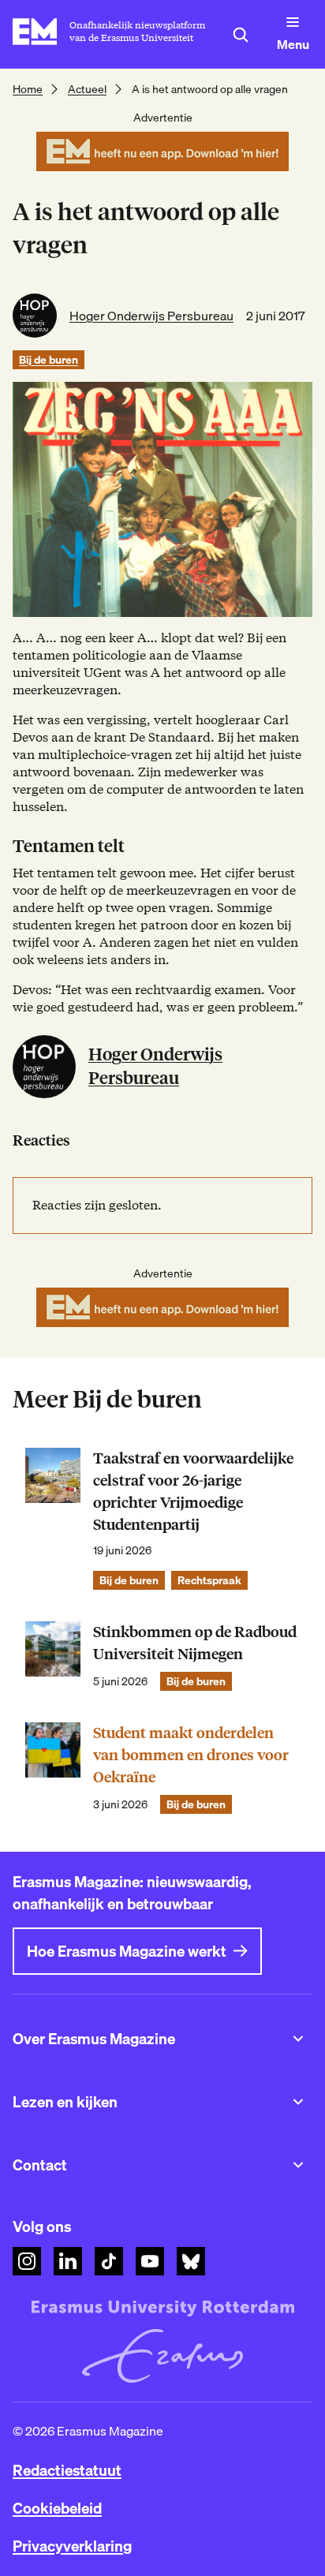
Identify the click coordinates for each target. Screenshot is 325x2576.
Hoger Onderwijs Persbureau (151, 316)
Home (28, 89)
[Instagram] (27, 2261)
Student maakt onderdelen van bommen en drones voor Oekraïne (191, 1755)
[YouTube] (150, 2261)
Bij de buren (49, 360)
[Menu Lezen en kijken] (298, 2102)
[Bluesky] (191, 2261)
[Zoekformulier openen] (241, 35)
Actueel (87, 89)
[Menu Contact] (298, 2165)
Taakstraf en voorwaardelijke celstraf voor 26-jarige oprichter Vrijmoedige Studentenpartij (193, 1492)
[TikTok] (109, 2261)
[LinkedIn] (68, 2261)
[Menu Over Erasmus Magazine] (298, 2039)
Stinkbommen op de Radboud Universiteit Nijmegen (195, 1643)
